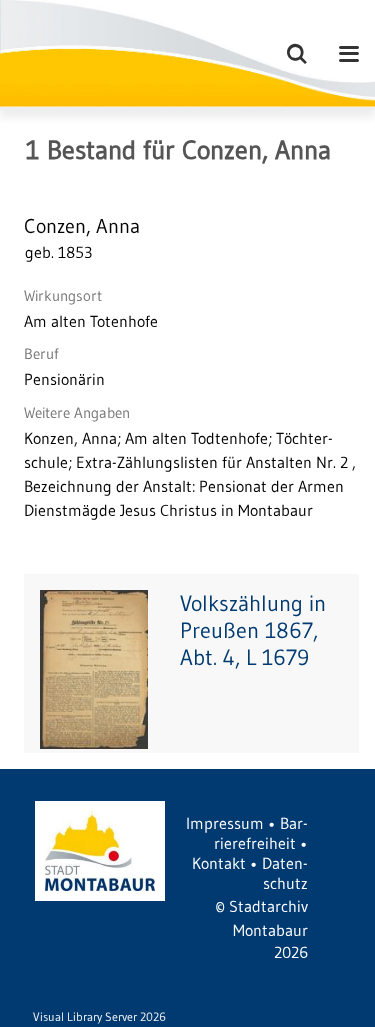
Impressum (225, 823)
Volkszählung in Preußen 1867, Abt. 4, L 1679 (253, 630)
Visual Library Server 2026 (99, 1016)
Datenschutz (285, 873)
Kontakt (219, 863)
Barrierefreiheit (261, 833)
